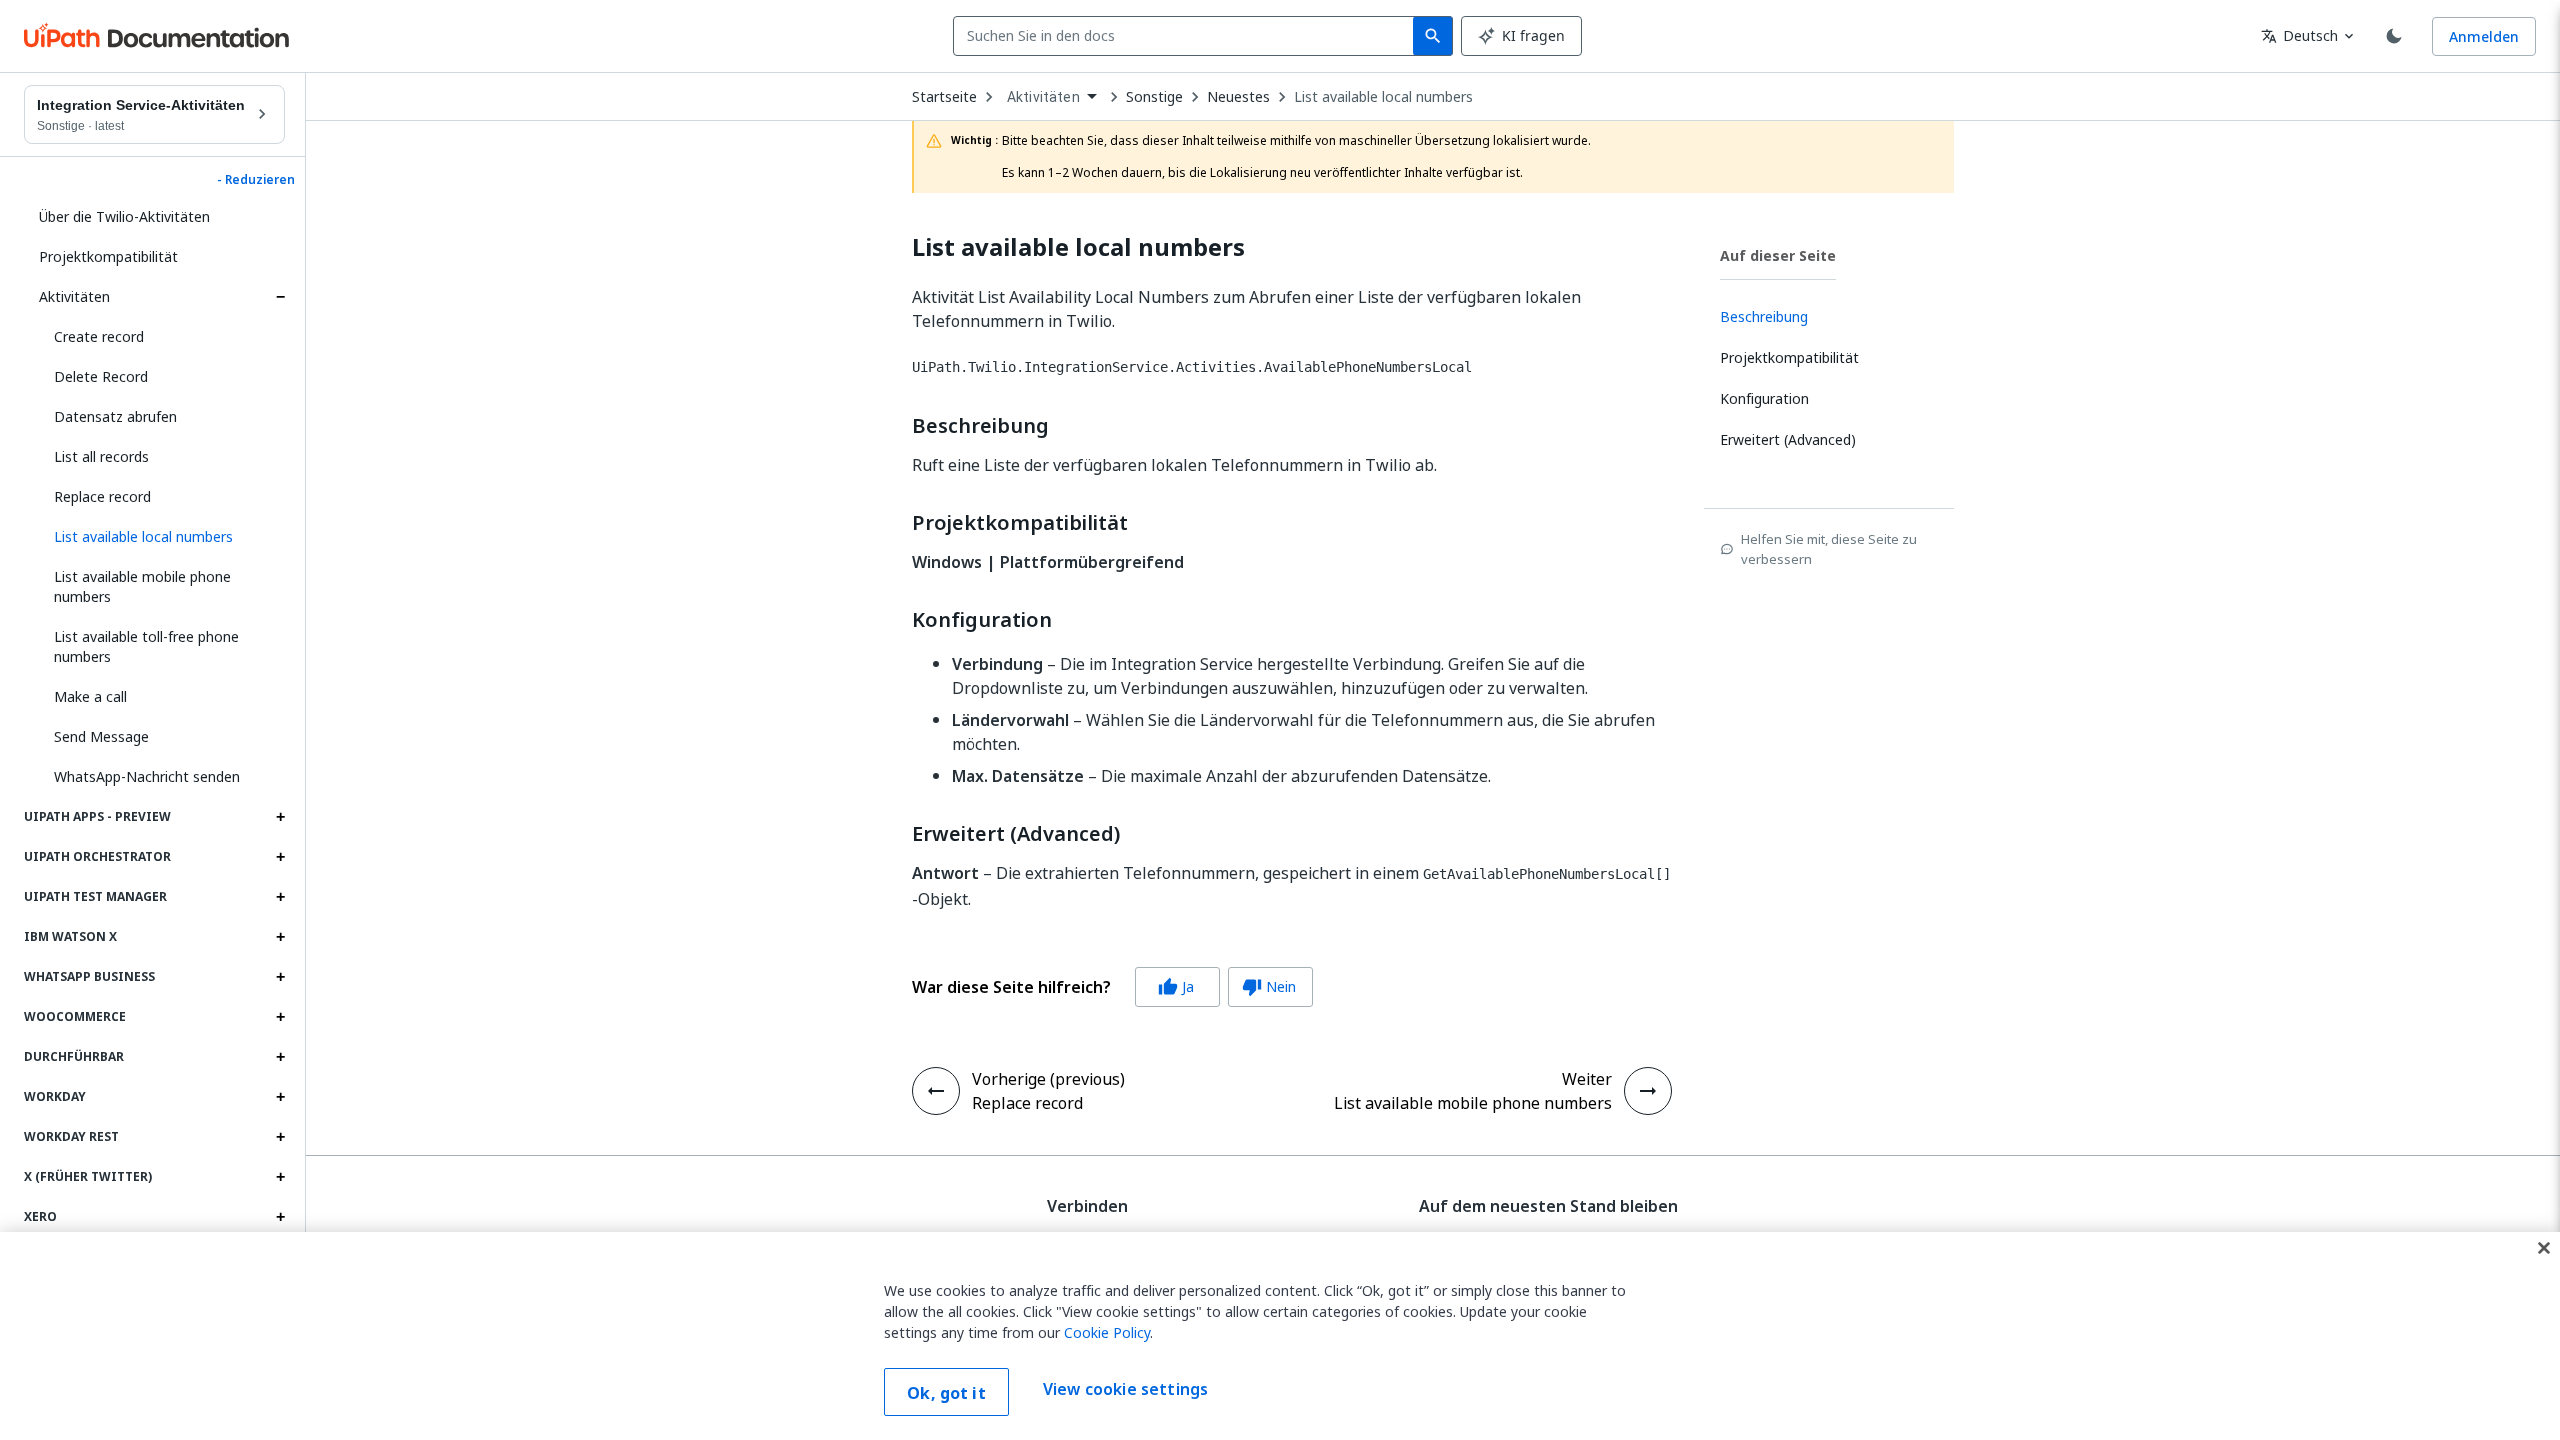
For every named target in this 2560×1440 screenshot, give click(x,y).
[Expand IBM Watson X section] (280, 937)
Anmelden (2484, 36)
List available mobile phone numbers (142, 586)
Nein (1269, 986)
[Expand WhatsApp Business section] (280, 977)
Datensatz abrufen (115, 416)
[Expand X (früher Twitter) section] (280, 1177)
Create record (99, 336)
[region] (1280, 1336)
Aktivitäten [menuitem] (1043, 97)
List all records (101, 456)
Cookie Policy (1107, 1332)
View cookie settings (1125, 1390)
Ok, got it (946, 1393)
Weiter (1587, 1079)
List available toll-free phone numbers (146, 646)
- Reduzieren (256, 180)
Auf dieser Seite (1778, 255)
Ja (1176, 986)
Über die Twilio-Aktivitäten (124, 216)
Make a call (90, 696)
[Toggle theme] (2394, 36)
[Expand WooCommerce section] (280, 1017)
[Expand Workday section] (280, 1097)
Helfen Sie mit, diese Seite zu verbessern (1829, 549)
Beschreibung (980, 426)
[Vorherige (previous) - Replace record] (936, 1091)
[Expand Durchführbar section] (280, 1057)
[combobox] (1187, 36)
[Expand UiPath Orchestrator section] (280, 857)
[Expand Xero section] (280, 1217)
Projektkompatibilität (108, 256)
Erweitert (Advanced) (1016, 834)
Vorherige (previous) (1048, 1079)
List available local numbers (1383, 97)
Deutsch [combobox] (2299, 35)
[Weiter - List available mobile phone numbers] (1648, 1091)
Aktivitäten (74, 296)
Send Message (101, 736)
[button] (162, 537)
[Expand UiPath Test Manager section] (280, 897)
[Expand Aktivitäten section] (280, 297)
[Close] (2544, 1248)
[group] (1112, 987)
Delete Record (101, 376)
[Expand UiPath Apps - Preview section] (280, 817)
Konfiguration (982, 620)
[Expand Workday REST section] (280, 1137)
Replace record (102, 496)
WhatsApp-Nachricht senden (147, 776)
